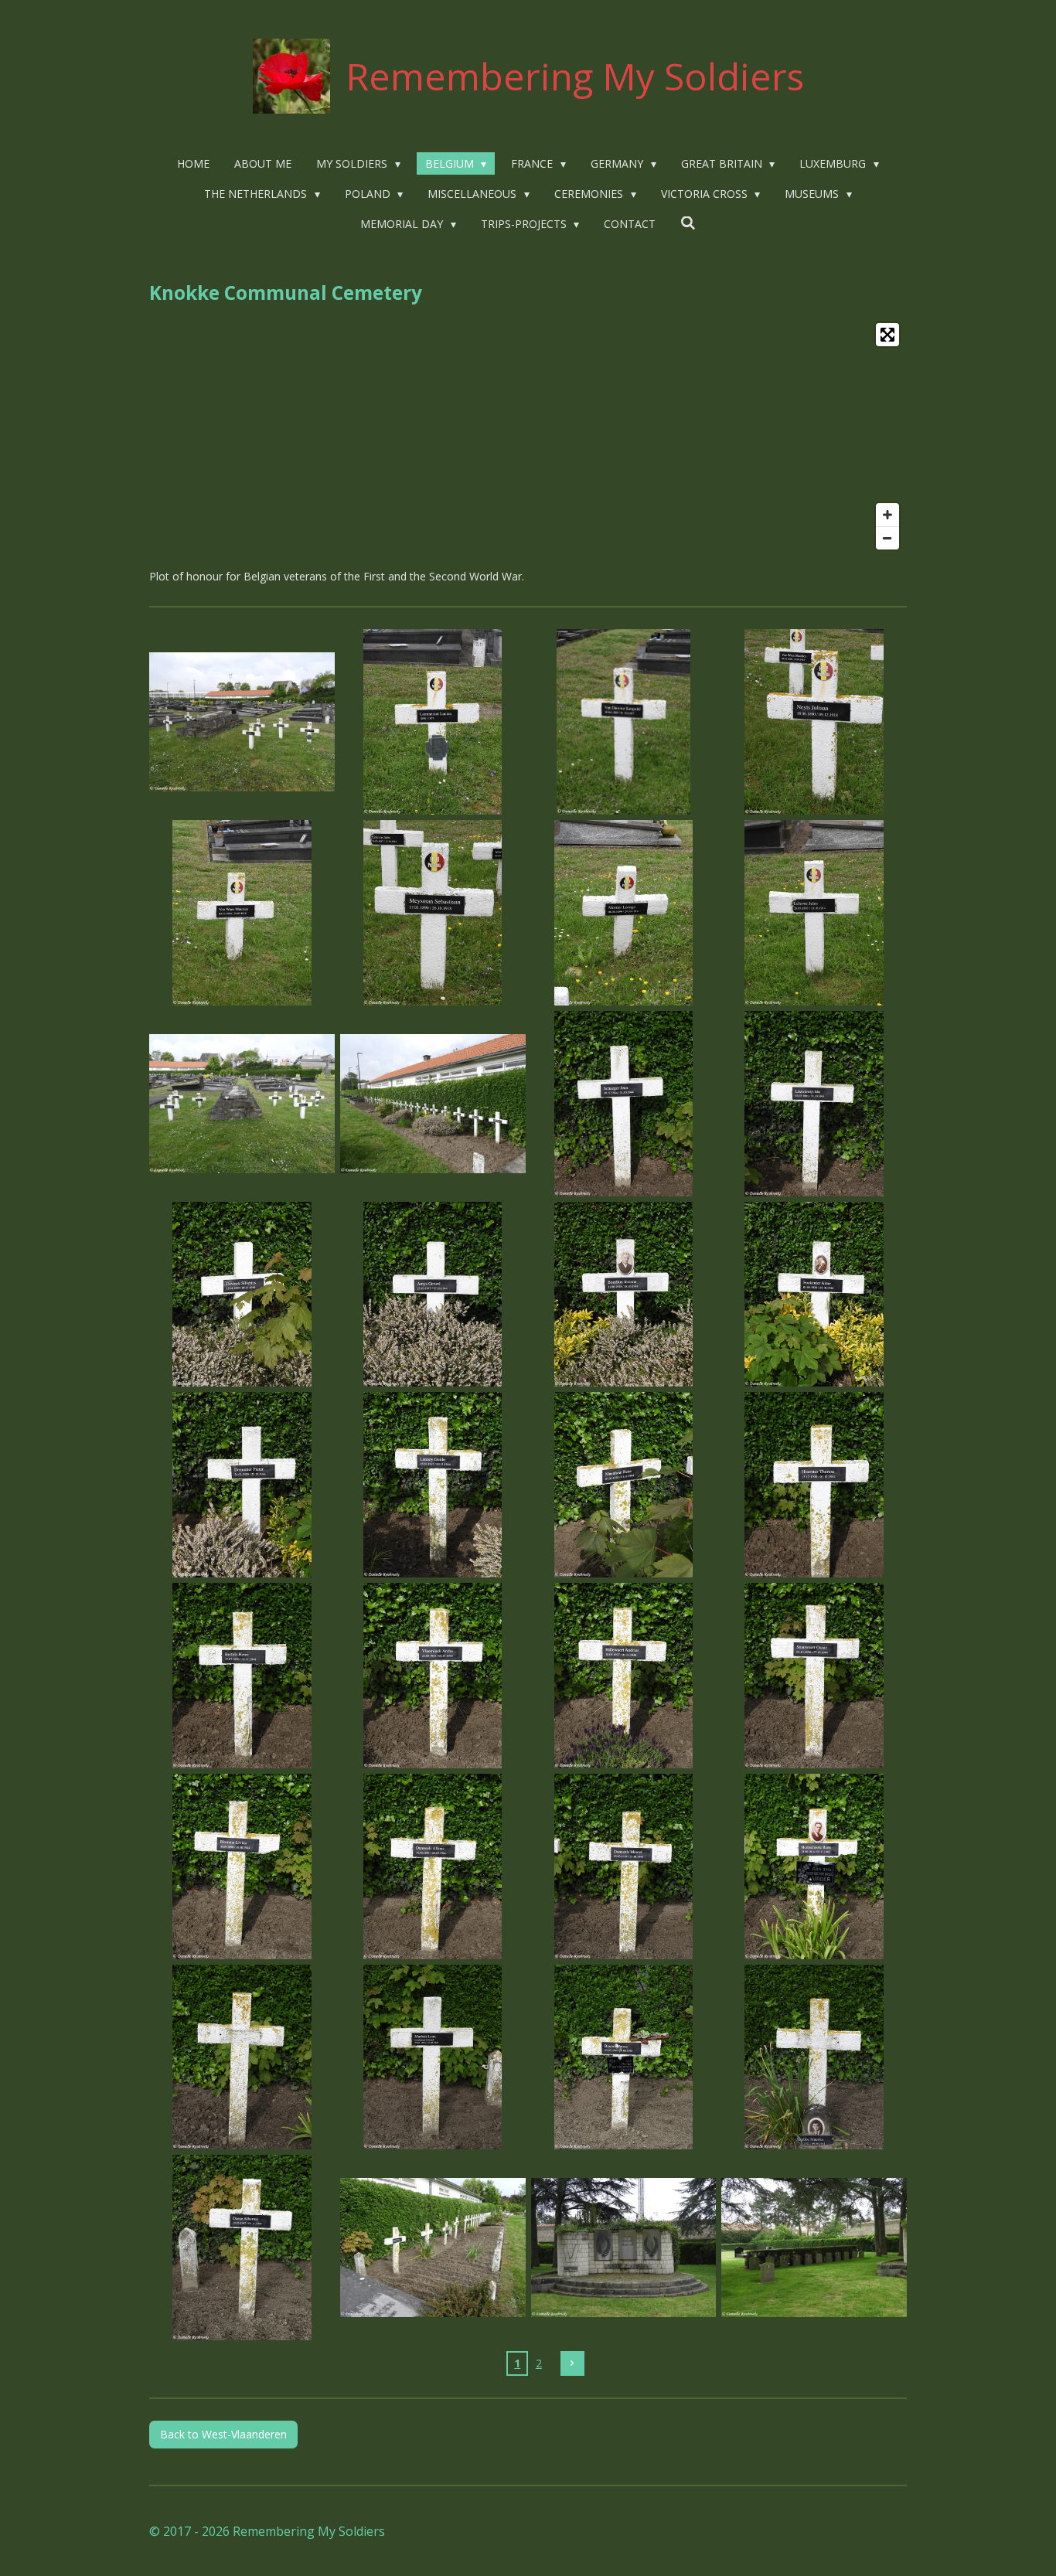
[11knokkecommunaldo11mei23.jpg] (623, 1103)
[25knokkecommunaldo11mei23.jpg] (242, 1866)
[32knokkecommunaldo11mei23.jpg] (814, 2057)
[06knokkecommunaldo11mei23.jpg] (433, 913)
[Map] (528, 436)
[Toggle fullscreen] (887, 335)
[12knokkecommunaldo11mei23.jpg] (814, 1103)
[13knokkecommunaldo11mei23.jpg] (242, 1294)
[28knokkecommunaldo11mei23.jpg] (814, 1866)
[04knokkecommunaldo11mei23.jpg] (814, 722)
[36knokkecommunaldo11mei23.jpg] (814, 2248)
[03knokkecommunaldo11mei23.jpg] (623, 722)
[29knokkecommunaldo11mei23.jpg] (242, 2057)
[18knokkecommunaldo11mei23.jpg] (433, 1485)
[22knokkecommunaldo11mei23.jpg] (433, 1676)
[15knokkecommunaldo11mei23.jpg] (623, 1294)
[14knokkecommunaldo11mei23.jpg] (433, 1294)
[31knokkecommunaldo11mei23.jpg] (623, 2057)
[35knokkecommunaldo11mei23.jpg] (623, 2248)
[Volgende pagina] (573, 2363)
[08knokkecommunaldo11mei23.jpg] (814, 913)
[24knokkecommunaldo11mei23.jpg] (814, 1676)
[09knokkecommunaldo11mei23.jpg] (242, 1103)
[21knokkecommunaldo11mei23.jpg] (242, 1676)
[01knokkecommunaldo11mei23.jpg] (242, 722)
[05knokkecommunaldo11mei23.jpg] (242, 913)
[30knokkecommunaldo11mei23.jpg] (433, 2057)
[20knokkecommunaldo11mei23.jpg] (814, 1485)
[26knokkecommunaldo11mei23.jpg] (433, 1866)
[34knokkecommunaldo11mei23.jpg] (433, 2248)
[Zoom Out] (887, 538)
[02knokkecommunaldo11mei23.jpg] (433, 722)
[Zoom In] (887, 515)
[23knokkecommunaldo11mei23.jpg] (623, 1676)
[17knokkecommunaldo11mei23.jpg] (242, 1485)
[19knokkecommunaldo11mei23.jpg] (623, 1485)
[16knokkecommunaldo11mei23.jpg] (814, 1294)
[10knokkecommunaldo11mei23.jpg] (433, 1103)
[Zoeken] (688, 223)
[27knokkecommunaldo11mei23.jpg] (623, 1866)
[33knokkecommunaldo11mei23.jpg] (242, 2248)
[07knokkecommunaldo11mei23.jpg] (623, 913)
